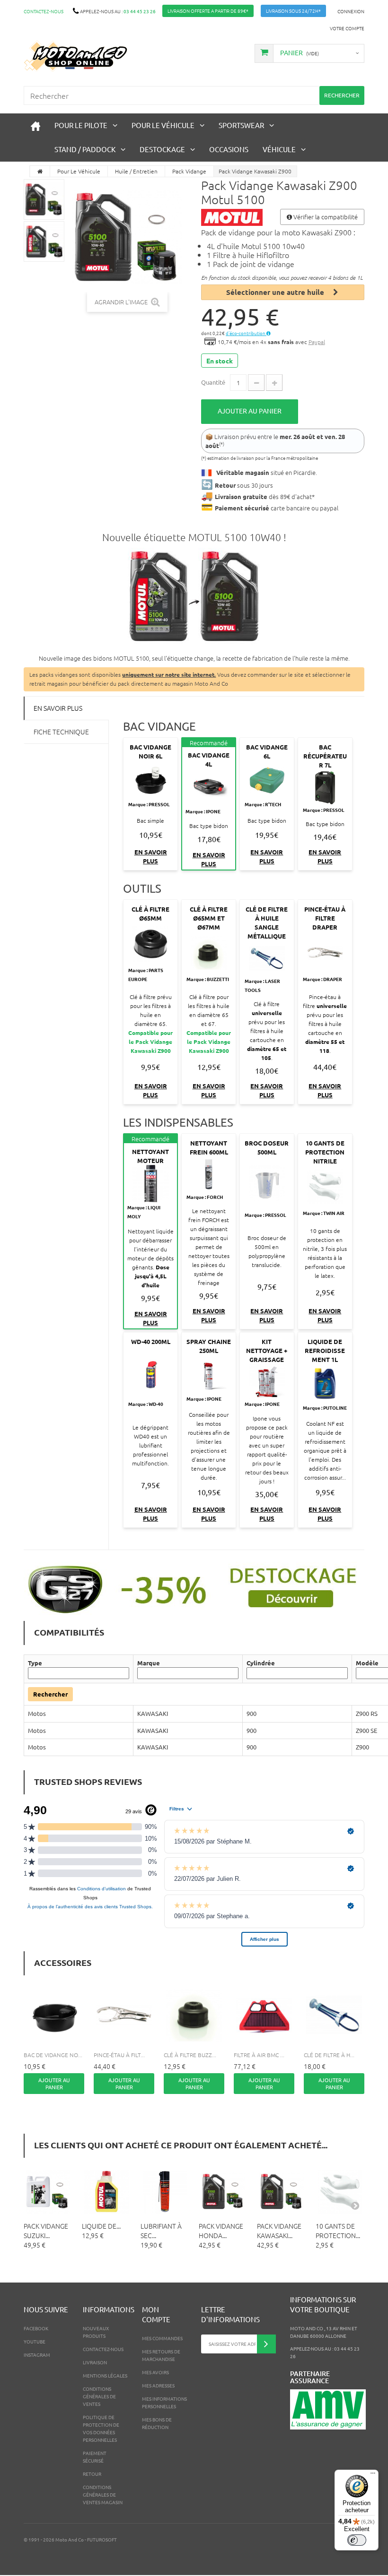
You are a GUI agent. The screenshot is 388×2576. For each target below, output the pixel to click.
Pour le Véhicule (163, 125)
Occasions (229, 149)
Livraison (95, 2362)
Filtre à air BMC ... (259, 2055)
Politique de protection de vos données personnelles (101, 2428)
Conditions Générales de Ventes (99, 2396)
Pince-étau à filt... (119, 2055)
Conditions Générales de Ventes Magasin (103, 2494)
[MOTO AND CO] (76, 56)
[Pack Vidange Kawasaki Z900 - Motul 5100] (44, 199)
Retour (92, 2474)
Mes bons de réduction (157, 2423)
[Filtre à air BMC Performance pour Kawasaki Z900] (264, 2015)
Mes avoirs (155, 2372)
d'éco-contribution (246, 333)
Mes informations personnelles (164, 2402)
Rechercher (50, 1694)
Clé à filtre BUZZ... (190, 2055)
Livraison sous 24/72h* (293, 11)
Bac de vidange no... (53, 2055)
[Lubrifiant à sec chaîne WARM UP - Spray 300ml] (165, 2192)
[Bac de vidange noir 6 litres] (54, 2015)
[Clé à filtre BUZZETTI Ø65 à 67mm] (194, 2015)
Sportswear (241, 125)
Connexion (351, 11)
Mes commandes (162, 2338)
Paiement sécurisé (95, 2457)
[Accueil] (35, 125)
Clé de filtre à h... (329, 2055)
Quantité (213, 382)
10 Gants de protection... (338, 2231)
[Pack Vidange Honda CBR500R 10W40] (223, 2192)
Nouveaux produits (96, 2332)
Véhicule (279, 149)
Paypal (317, 342)
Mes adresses (158, 2385)
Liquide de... (101, 2226)
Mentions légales (105, 2375)
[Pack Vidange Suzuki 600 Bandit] (48, 2192)
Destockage (162, 149)
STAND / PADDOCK (85, 149)
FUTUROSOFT (102, 2539)
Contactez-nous (44, 11)
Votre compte (347, 28)
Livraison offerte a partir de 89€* (208, 11)
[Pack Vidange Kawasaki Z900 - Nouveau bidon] (194, 598)
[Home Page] (40, 171)
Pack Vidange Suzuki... (46, 2231)
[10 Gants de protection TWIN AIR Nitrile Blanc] (340, 2192)
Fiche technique (61, 732)
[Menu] (373, 2475)
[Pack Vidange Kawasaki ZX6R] (281, 2192)
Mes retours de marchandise (161, 2355)
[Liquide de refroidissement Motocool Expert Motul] (106, 2192)
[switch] (357, 2540)
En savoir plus (58, 708)
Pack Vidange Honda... (221, 2231)
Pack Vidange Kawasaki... (279, 2231)
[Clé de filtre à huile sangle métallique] (334, 2015)
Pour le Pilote (81, 125)
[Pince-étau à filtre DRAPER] (124, 2015)
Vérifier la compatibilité (325, 217)
